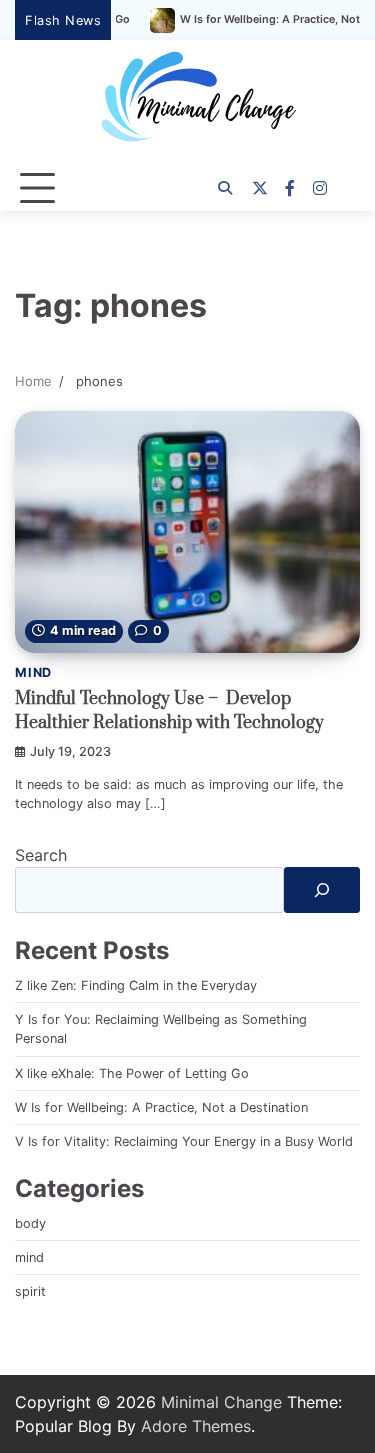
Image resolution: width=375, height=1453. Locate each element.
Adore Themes (196, 1426)
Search (41, 855)
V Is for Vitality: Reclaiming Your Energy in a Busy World (184, 1141)
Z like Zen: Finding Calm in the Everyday (136, 985)
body (30, 1223)
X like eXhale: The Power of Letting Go (132, 1073)
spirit (30, 1291)
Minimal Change (221, 1402)
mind (33, 672)
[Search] (225, 188)
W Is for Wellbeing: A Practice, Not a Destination (161, 1107)
